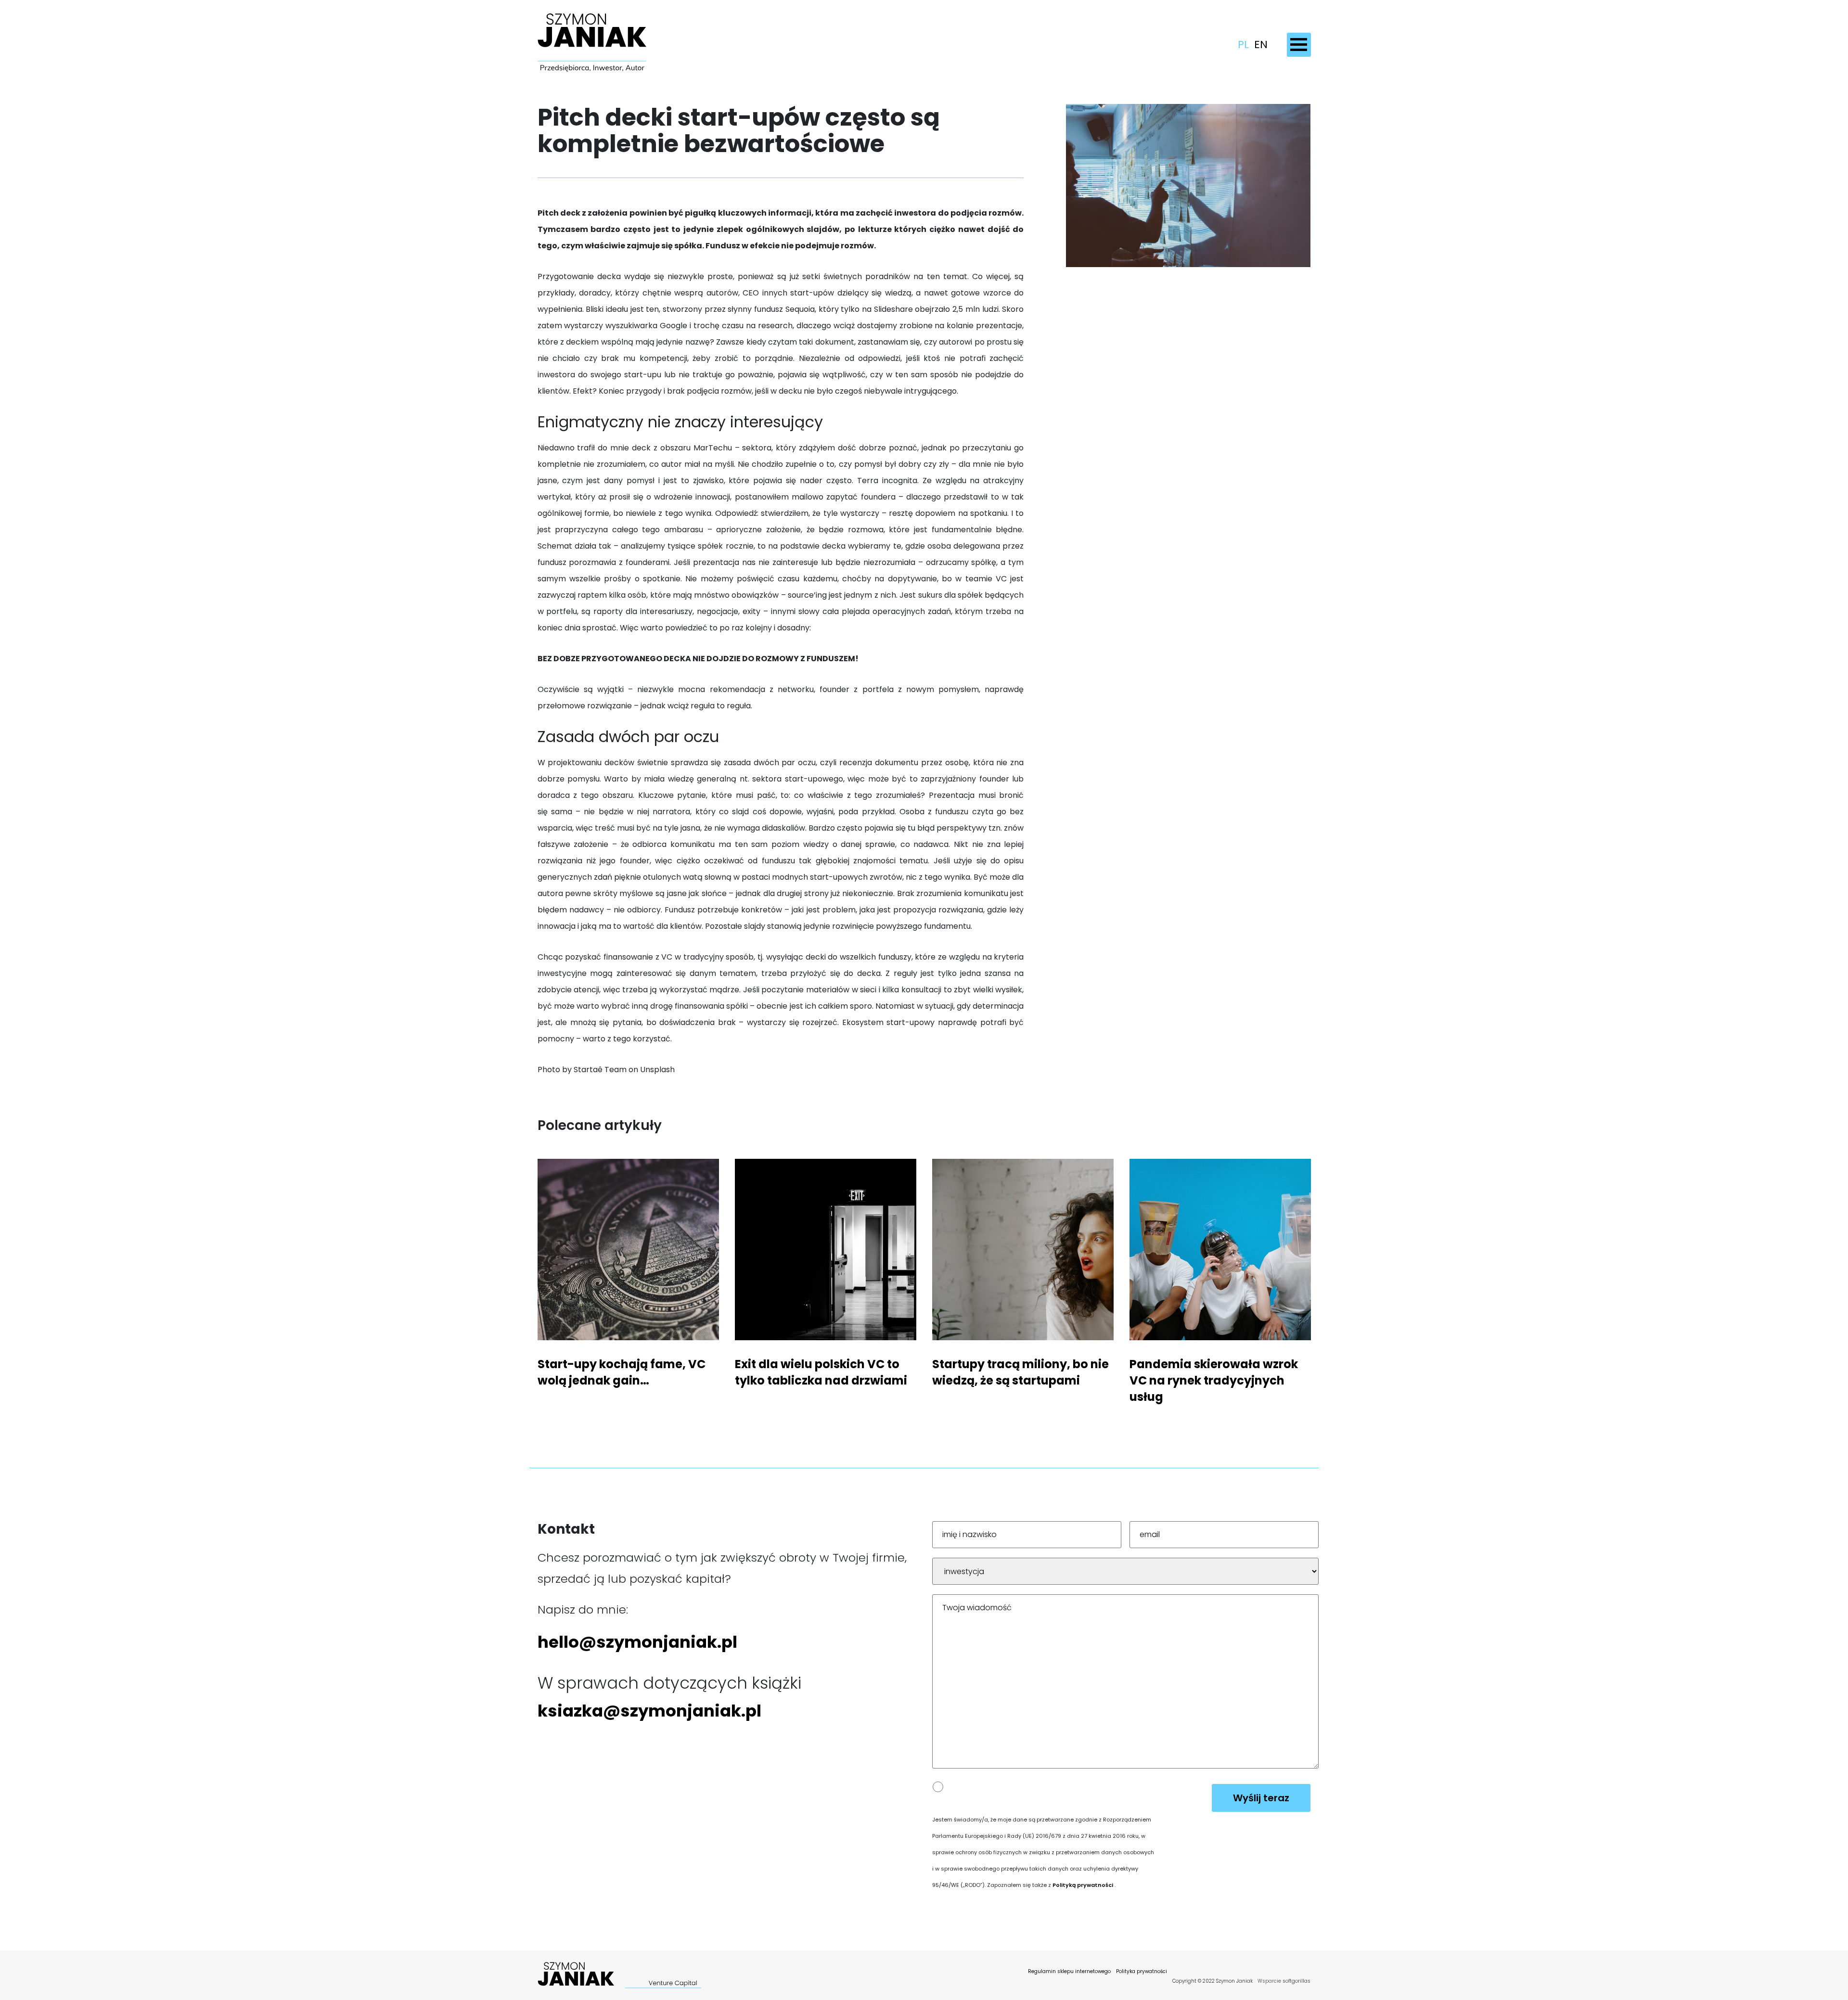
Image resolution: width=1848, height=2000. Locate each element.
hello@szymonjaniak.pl (637, 1642)
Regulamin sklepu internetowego (1069, 1971)
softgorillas (1296, 1981)
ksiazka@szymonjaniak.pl (649, 1711)
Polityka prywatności (1142, 1971)
